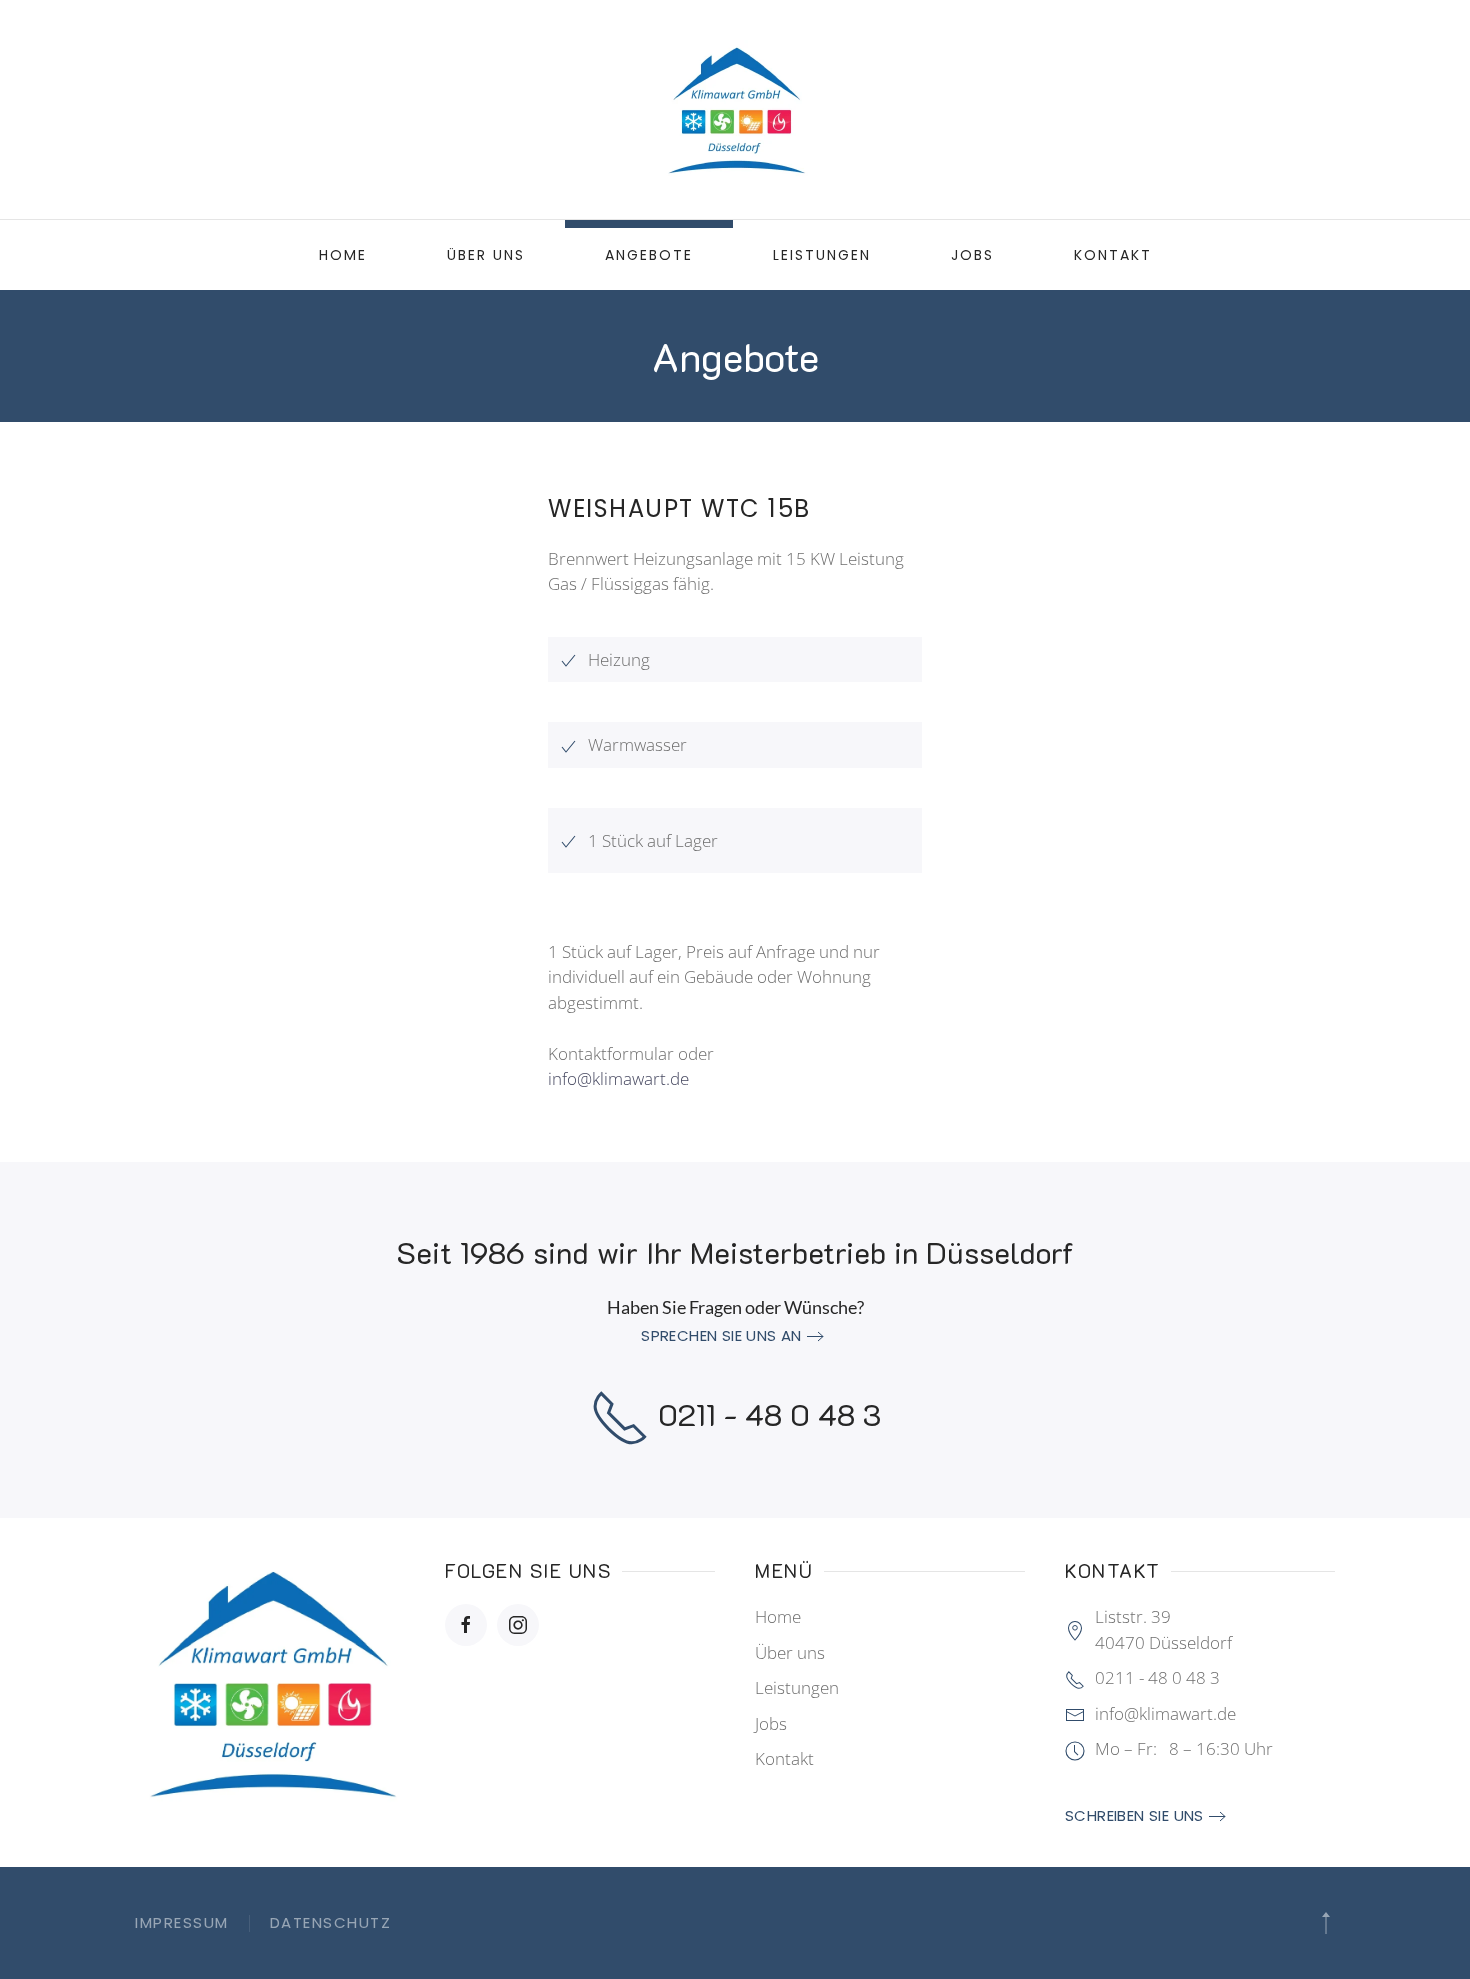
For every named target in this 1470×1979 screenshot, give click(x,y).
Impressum (182, 1922)
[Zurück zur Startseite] (735, 109)
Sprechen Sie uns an (721, 1335)
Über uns (486, 255)
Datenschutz (331, 1922)
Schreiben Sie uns (1134, 1815)
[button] (1326, 1923)
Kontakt (1113, 255)
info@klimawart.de (618, 1078)
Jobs (972, 255)
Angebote (649, 255)
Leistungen (822, 255)
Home (343, 255)
